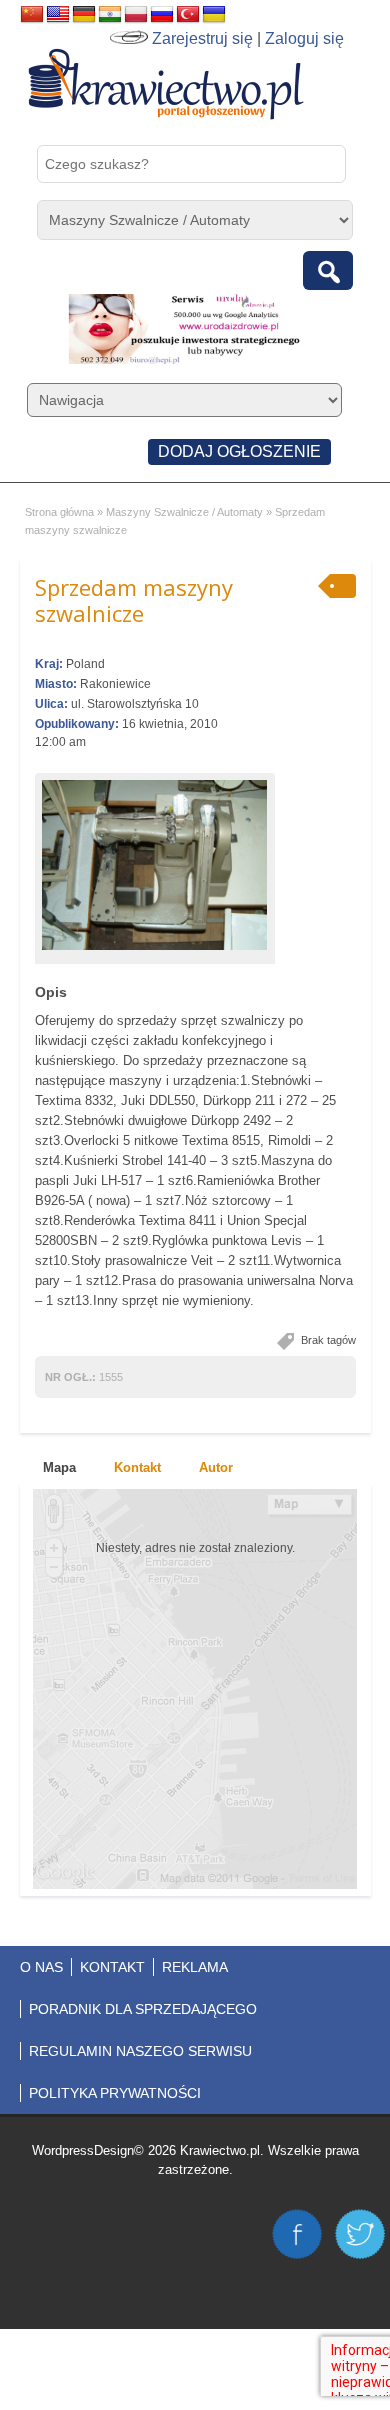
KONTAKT (112, 1967)
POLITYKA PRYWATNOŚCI (115, 2093)
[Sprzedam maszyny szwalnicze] (155, 865)
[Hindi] (110, 15)
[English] (58, 15)
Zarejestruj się (202, 38)
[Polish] (136, 15)
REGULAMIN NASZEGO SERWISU (140, 2051)
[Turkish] (188, 15)
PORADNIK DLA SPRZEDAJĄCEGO (143, 2009)
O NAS (41, 1967)
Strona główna (59, 512)
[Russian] (162, 15)
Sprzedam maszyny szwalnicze (134, 600)
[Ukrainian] (214, 15)
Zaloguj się (304, 38)
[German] (84, 15)
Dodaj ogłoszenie (239, 451)
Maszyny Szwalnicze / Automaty (184, 512)
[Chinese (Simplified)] (32, 15)
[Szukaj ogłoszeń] (328, 270)
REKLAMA (195, 1967)
